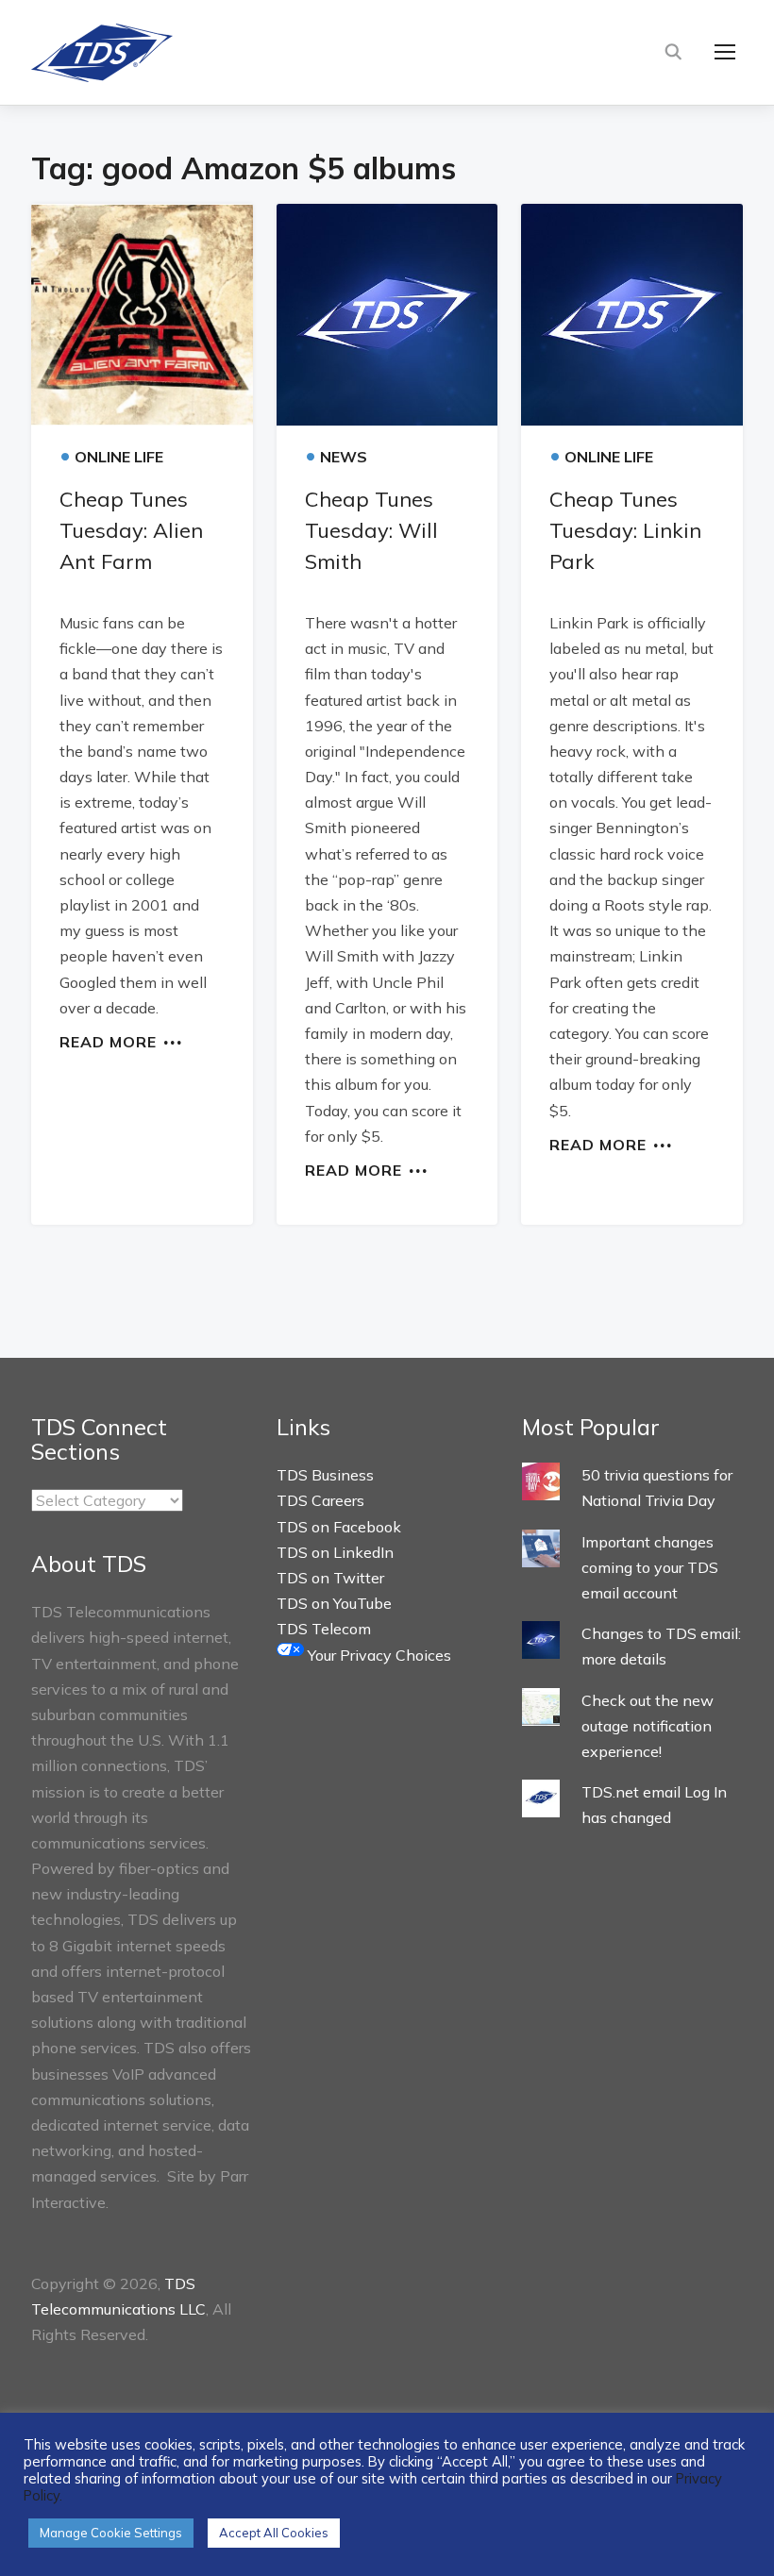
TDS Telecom (324, 1629)
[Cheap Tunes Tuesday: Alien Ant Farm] (142, 315)
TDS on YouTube (334, 1603)
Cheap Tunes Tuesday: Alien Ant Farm (131, 530)
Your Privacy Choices (378, 1655)
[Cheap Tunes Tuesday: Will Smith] (387, 315)
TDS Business (325, 1475)
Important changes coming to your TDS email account (650, 1567)
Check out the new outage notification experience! (648, 1726)
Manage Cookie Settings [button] (111, 2533)
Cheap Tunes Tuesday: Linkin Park (625, 530)
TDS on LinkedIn (335, 1552)
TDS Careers (320, 1500)
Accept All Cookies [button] (274, 2533)
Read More (108, 1041)
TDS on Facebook (339, 1527)
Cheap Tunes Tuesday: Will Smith (371, 530)
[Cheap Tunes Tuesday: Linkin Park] (632, 315)
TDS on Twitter (330, 1578)
